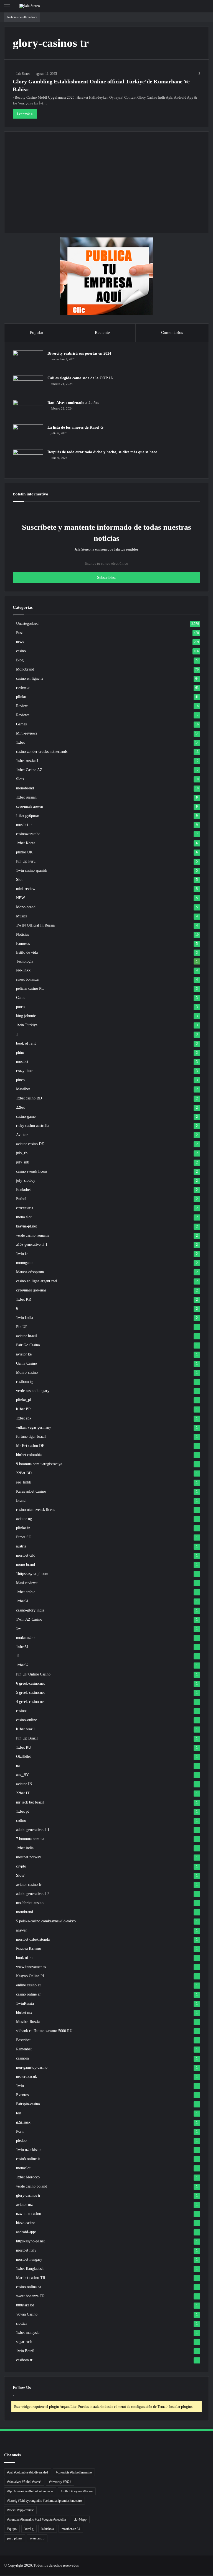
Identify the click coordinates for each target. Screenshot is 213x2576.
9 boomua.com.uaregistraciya (39, 1464)
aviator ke (24, 1354)
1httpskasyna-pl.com (32, 1574)
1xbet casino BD (29, 1098)
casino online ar (28, 1994)
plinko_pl (24, 1400)
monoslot (23, 2168)
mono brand (26, 1565)
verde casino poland (32, 2186)
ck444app (80, 2519)
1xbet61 (22, 1601)
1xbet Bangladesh (30, 2269)
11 (18, 1656)
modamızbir (26, 1638)
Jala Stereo (23, 74)
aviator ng (24, 1519)
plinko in (23, 1528)
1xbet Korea (26, 843)
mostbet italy (26, 2250)
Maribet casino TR (31, 2278)
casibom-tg (25, 1382)
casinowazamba (28, 834)
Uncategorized (27, 624)
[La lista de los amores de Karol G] (28, 435)
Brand (21, 1501)
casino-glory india (30, 1610)
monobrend (25, 788)
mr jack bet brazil (30, 1802)
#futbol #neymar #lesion (77, 2491)
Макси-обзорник (30, 1272)
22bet (20, 1107)
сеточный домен (30, 806)
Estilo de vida (27, 952)
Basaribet (23, 2040)
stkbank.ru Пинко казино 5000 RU (44, 2031)
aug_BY (22, 1775)
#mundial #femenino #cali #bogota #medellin (37, 2519)
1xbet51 (22, 1647)
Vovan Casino (27, 2314)
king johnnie (26, 1016)
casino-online (26, 1720)
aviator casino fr (29, 1885)
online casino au (29, 1985)
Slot (19, 880)
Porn (20, 2131)
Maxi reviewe (27, 1583)
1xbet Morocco (28, 2177)
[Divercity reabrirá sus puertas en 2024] (28, 361)
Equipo (12, 2529)
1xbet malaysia (28, 2333)
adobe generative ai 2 (33, 1894)
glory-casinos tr (28, 2195)
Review (22, 706)
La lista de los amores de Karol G (75, 427)
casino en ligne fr (30, 678)
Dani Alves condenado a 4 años (73, 403)
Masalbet (23, 1089)
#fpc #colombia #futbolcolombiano (30, 2491)
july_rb (22, 1153)
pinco (20, 1080)
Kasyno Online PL (31, 1976)
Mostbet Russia (28, 2022)
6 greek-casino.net (30, 1683)
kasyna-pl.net (26, 1226)
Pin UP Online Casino (33, 1674)
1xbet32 (22, 1665)
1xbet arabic (26, 1592)
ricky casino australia (33, 1126)
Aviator (22, 1135)
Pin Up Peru (26, 861)
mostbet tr (24, 825)
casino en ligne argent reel (37, 1281)
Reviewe (23, 715)
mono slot (24, 1217)
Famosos (23, 943)
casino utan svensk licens (35, 1510)
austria (21, 1546)
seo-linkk (23, 970)
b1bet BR (23, 1409)
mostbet (22, 1062)
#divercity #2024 (60, 2482)
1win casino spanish (32, 870)
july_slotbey (26, 1180)
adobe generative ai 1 (33, 1830)
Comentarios (172, 332)
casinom (22, 2058)
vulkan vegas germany (34, 1427)
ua (18, 1766)
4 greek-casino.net (30, 1702)
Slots (20, 779)
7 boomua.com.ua (30, 1839)
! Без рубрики (28, 816)
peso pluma (15, 2538)
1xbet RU (24, 1747)
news (20, 642)
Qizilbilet (23, 1757)
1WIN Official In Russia (35, 925)
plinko (21, 697)
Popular (37, 332)
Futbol (21, 1199)
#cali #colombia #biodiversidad (28, 2472)
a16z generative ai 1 (32, 1244)
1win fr (22, 1254)
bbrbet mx (24, 2013)
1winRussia (25, 2003)
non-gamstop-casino (32, 2067)
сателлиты (25, 1208)
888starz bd (25, 2305)
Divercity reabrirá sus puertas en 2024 (79, 353)
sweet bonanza (27, 979)
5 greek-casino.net (30, 1693)
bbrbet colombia (29, 1455)
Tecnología (25, 961)
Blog (20, 660)
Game (21, 998)
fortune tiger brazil (31, 1437)
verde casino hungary (33, 1391)
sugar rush (24, 2342)
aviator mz (24, 2205)
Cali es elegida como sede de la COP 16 (80, 378)
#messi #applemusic (20, 2510)
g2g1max (23, 2122)
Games (21, 724)
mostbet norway (29, 1857)
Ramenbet (24, 2049)
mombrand (25, 1912)
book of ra (24, 1958)
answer (21, 1930)
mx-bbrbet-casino (30, 1903)
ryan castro (37, 2538)
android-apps (26, 2232)
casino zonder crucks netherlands (42, 752)
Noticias (22, 934)
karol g (29, 2529)
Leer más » (25, 114)
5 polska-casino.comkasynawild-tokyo (46, 1921)
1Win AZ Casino (29, 1619)
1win (20, 2086)
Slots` (21, 1875)
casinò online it (28, 2159)
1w (18, 1629)
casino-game (26, 1116)
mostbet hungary (29, 2259)
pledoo (21, 2141)
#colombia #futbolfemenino (74, 2472)
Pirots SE (24, 1537)
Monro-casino (27, 1373)
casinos (22, 1711)
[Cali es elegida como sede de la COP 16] (28, 386)
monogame (25, 1263)
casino (21, 651)
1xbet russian (26, 797)
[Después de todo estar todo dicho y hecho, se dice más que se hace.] (28, 460)
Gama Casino (26, 1363)
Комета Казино (29, 1949)
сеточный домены (31, 1290)
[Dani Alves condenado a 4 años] (28, 410)
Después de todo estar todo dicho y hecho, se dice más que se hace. (103, 452)
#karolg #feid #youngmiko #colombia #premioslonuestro (45, 2501)
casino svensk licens (32, 1171)
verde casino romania (33, 1235)
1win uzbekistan (29, 2150)
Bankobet (23, 1190)
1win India (25, 1318)
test (19, 2113)
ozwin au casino (29, 2214)
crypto (21, 1866)
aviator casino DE (30, 1144)
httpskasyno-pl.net (30, 2241)
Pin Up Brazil (27, 1738)
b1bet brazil (25, 1729)
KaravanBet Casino (31, 1491)
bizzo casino (26, 2223)
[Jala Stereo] (30, 6)
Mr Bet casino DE (30, 1446)
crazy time (24, 1071)
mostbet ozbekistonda (33, 1939)
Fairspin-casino (28, 2104)
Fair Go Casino (28, 1345)
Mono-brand (26, 907)
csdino (21, 1821)
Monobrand (25, 669)
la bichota (48, 2529)
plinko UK (24, 852)
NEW (21, 898)
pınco (20, 1007)
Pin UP (22, 1327)
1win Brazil (25, 2351)
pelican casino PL (30, 988)
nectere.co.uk (26, 2077)
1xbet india (25, 1848)
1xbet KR (24, 1299)
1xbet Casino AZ (29, 770)
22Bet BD (24, 1473)
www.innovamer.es (31, 1967)
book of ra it (26, 1043)
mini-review (26, 889)
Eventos (22, 2095)
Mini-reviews (26, 733)
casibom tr (24, 2360)
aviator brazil (26, 1336)
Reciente (102, 332)
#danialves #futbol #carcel (24, 2482)
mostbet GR (25, 1555)
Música (22, 916)
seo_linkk (24, 1482)
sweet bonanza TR (30, 2296)
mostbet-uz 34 (71, 2529)
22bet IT (23, 1793)
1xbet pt (22, 1811)
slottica (22, 2323)
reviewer (23, 688)
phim (20, 1052)
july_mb (23, 1162)
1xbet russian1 (27, 761)
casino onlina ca (29, 2287)
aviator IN (24, 1784)
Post (19, 633)
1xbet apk (24, 1418)
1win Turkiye (27, 1025)
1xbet (20, 742)
